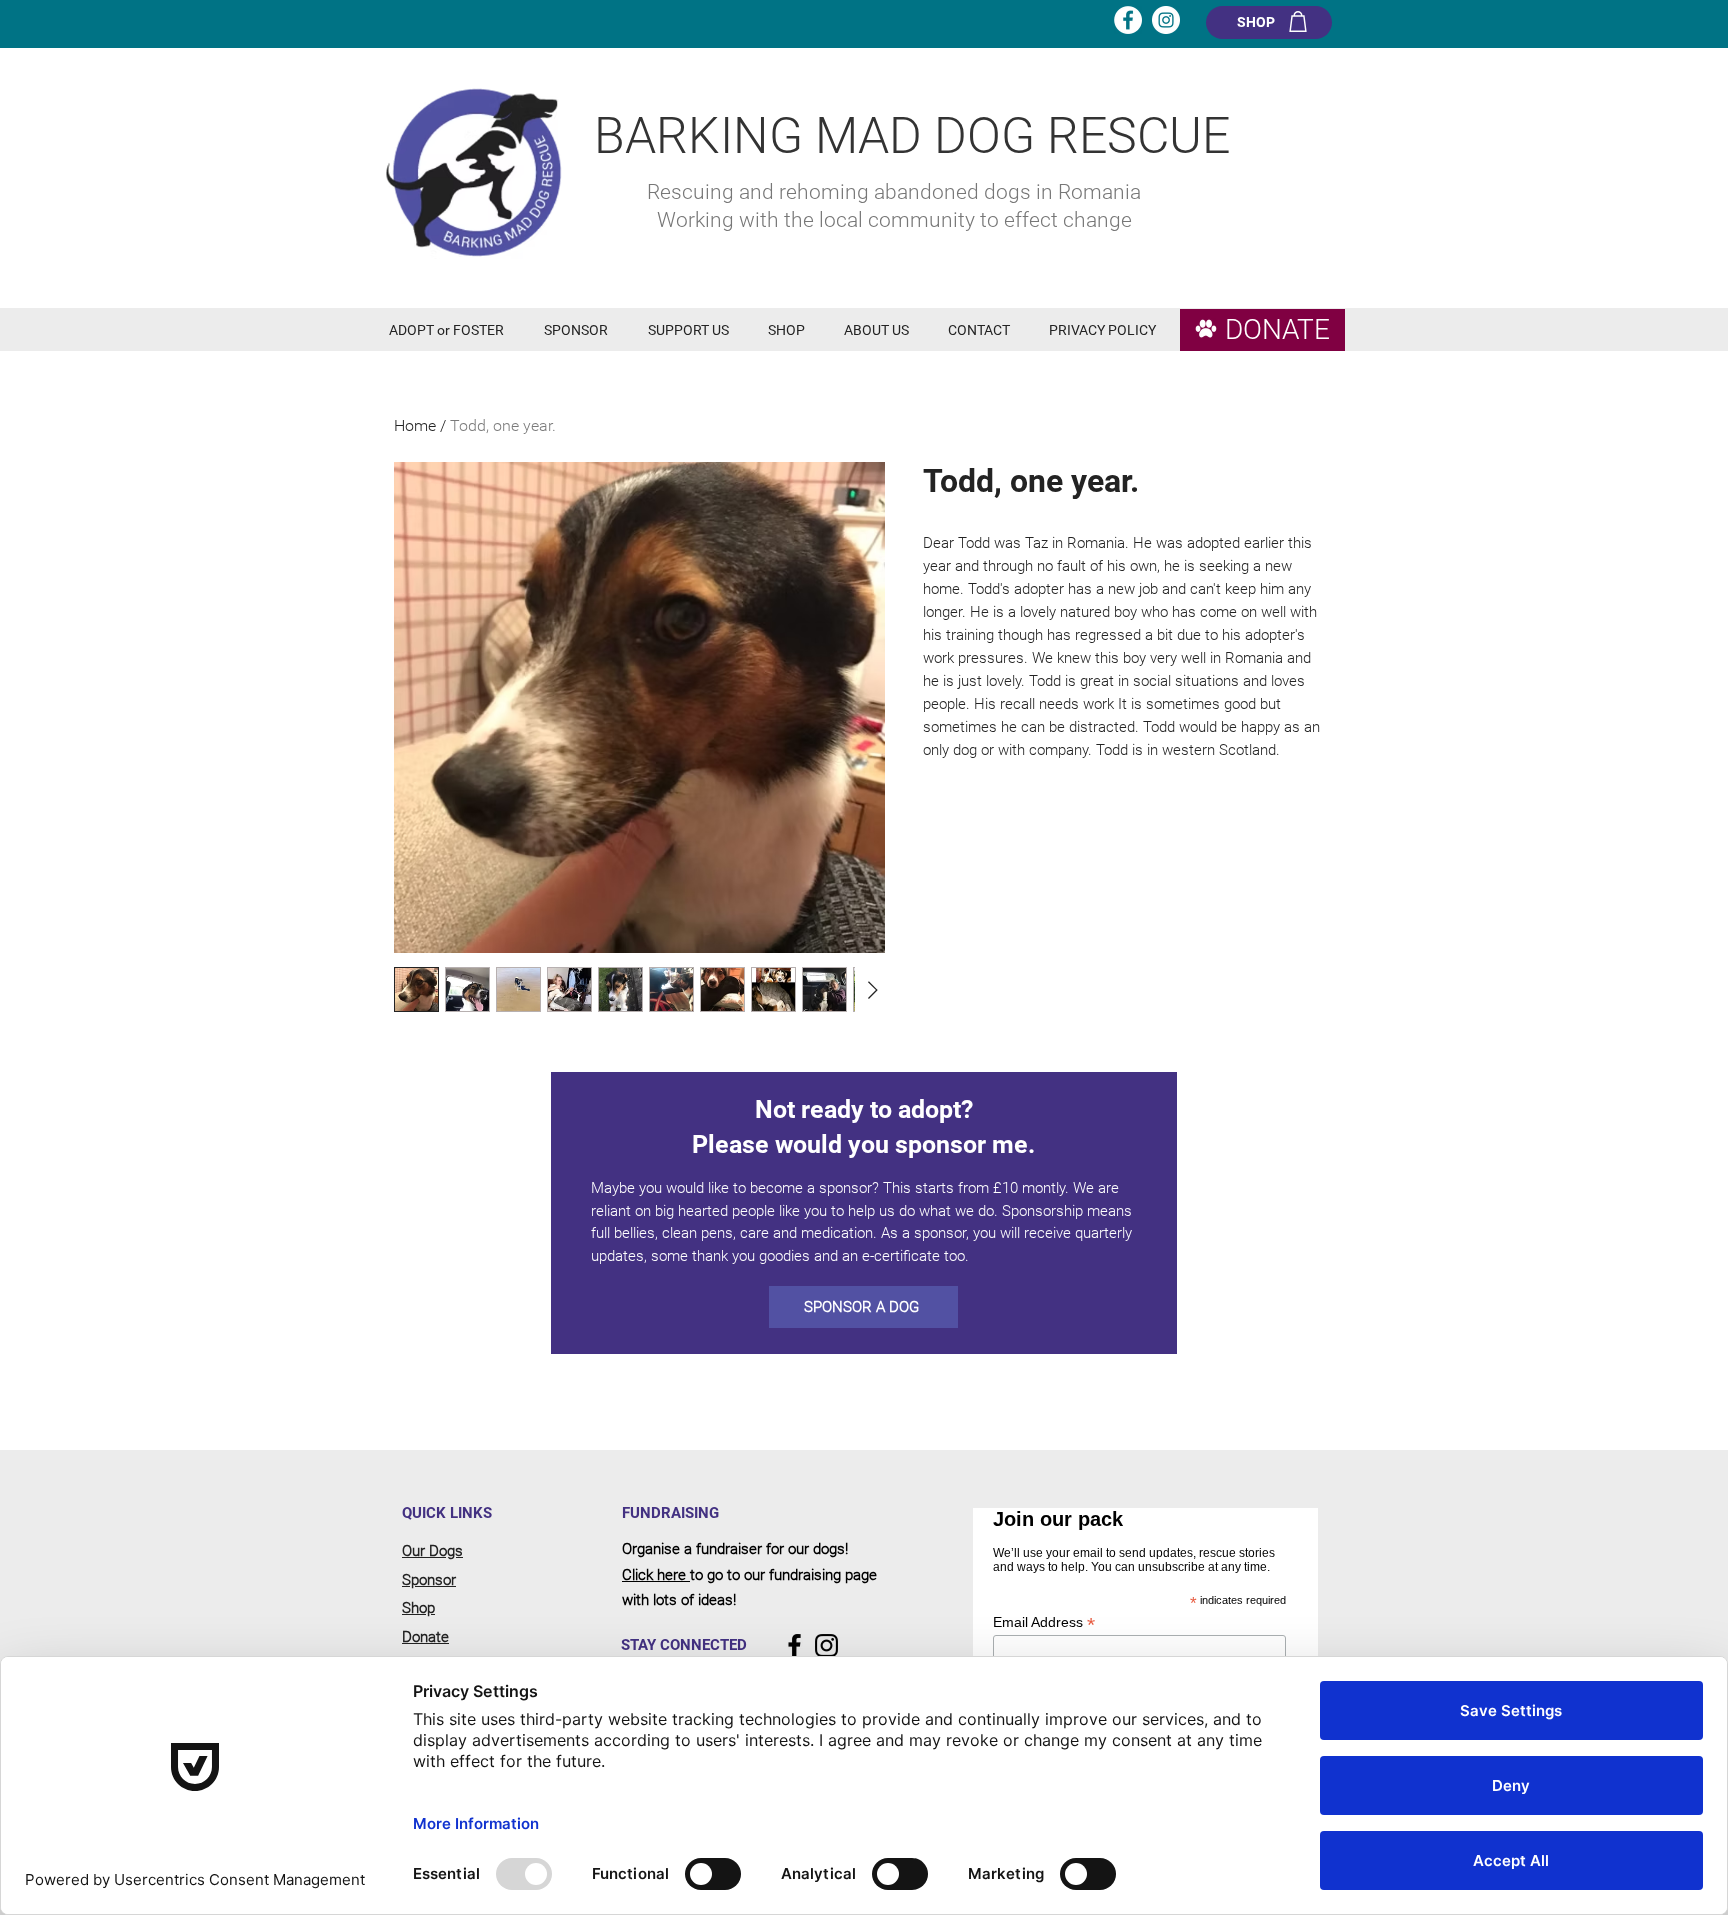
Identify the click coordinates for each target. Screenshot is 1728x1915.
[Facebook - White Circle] (1128, 20)
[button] (451, 330)
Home (415, 425)
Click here (656, 1575)
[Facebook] (794, 1645)
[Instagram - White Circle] (1166, 20)
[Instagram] (826, 1645)
